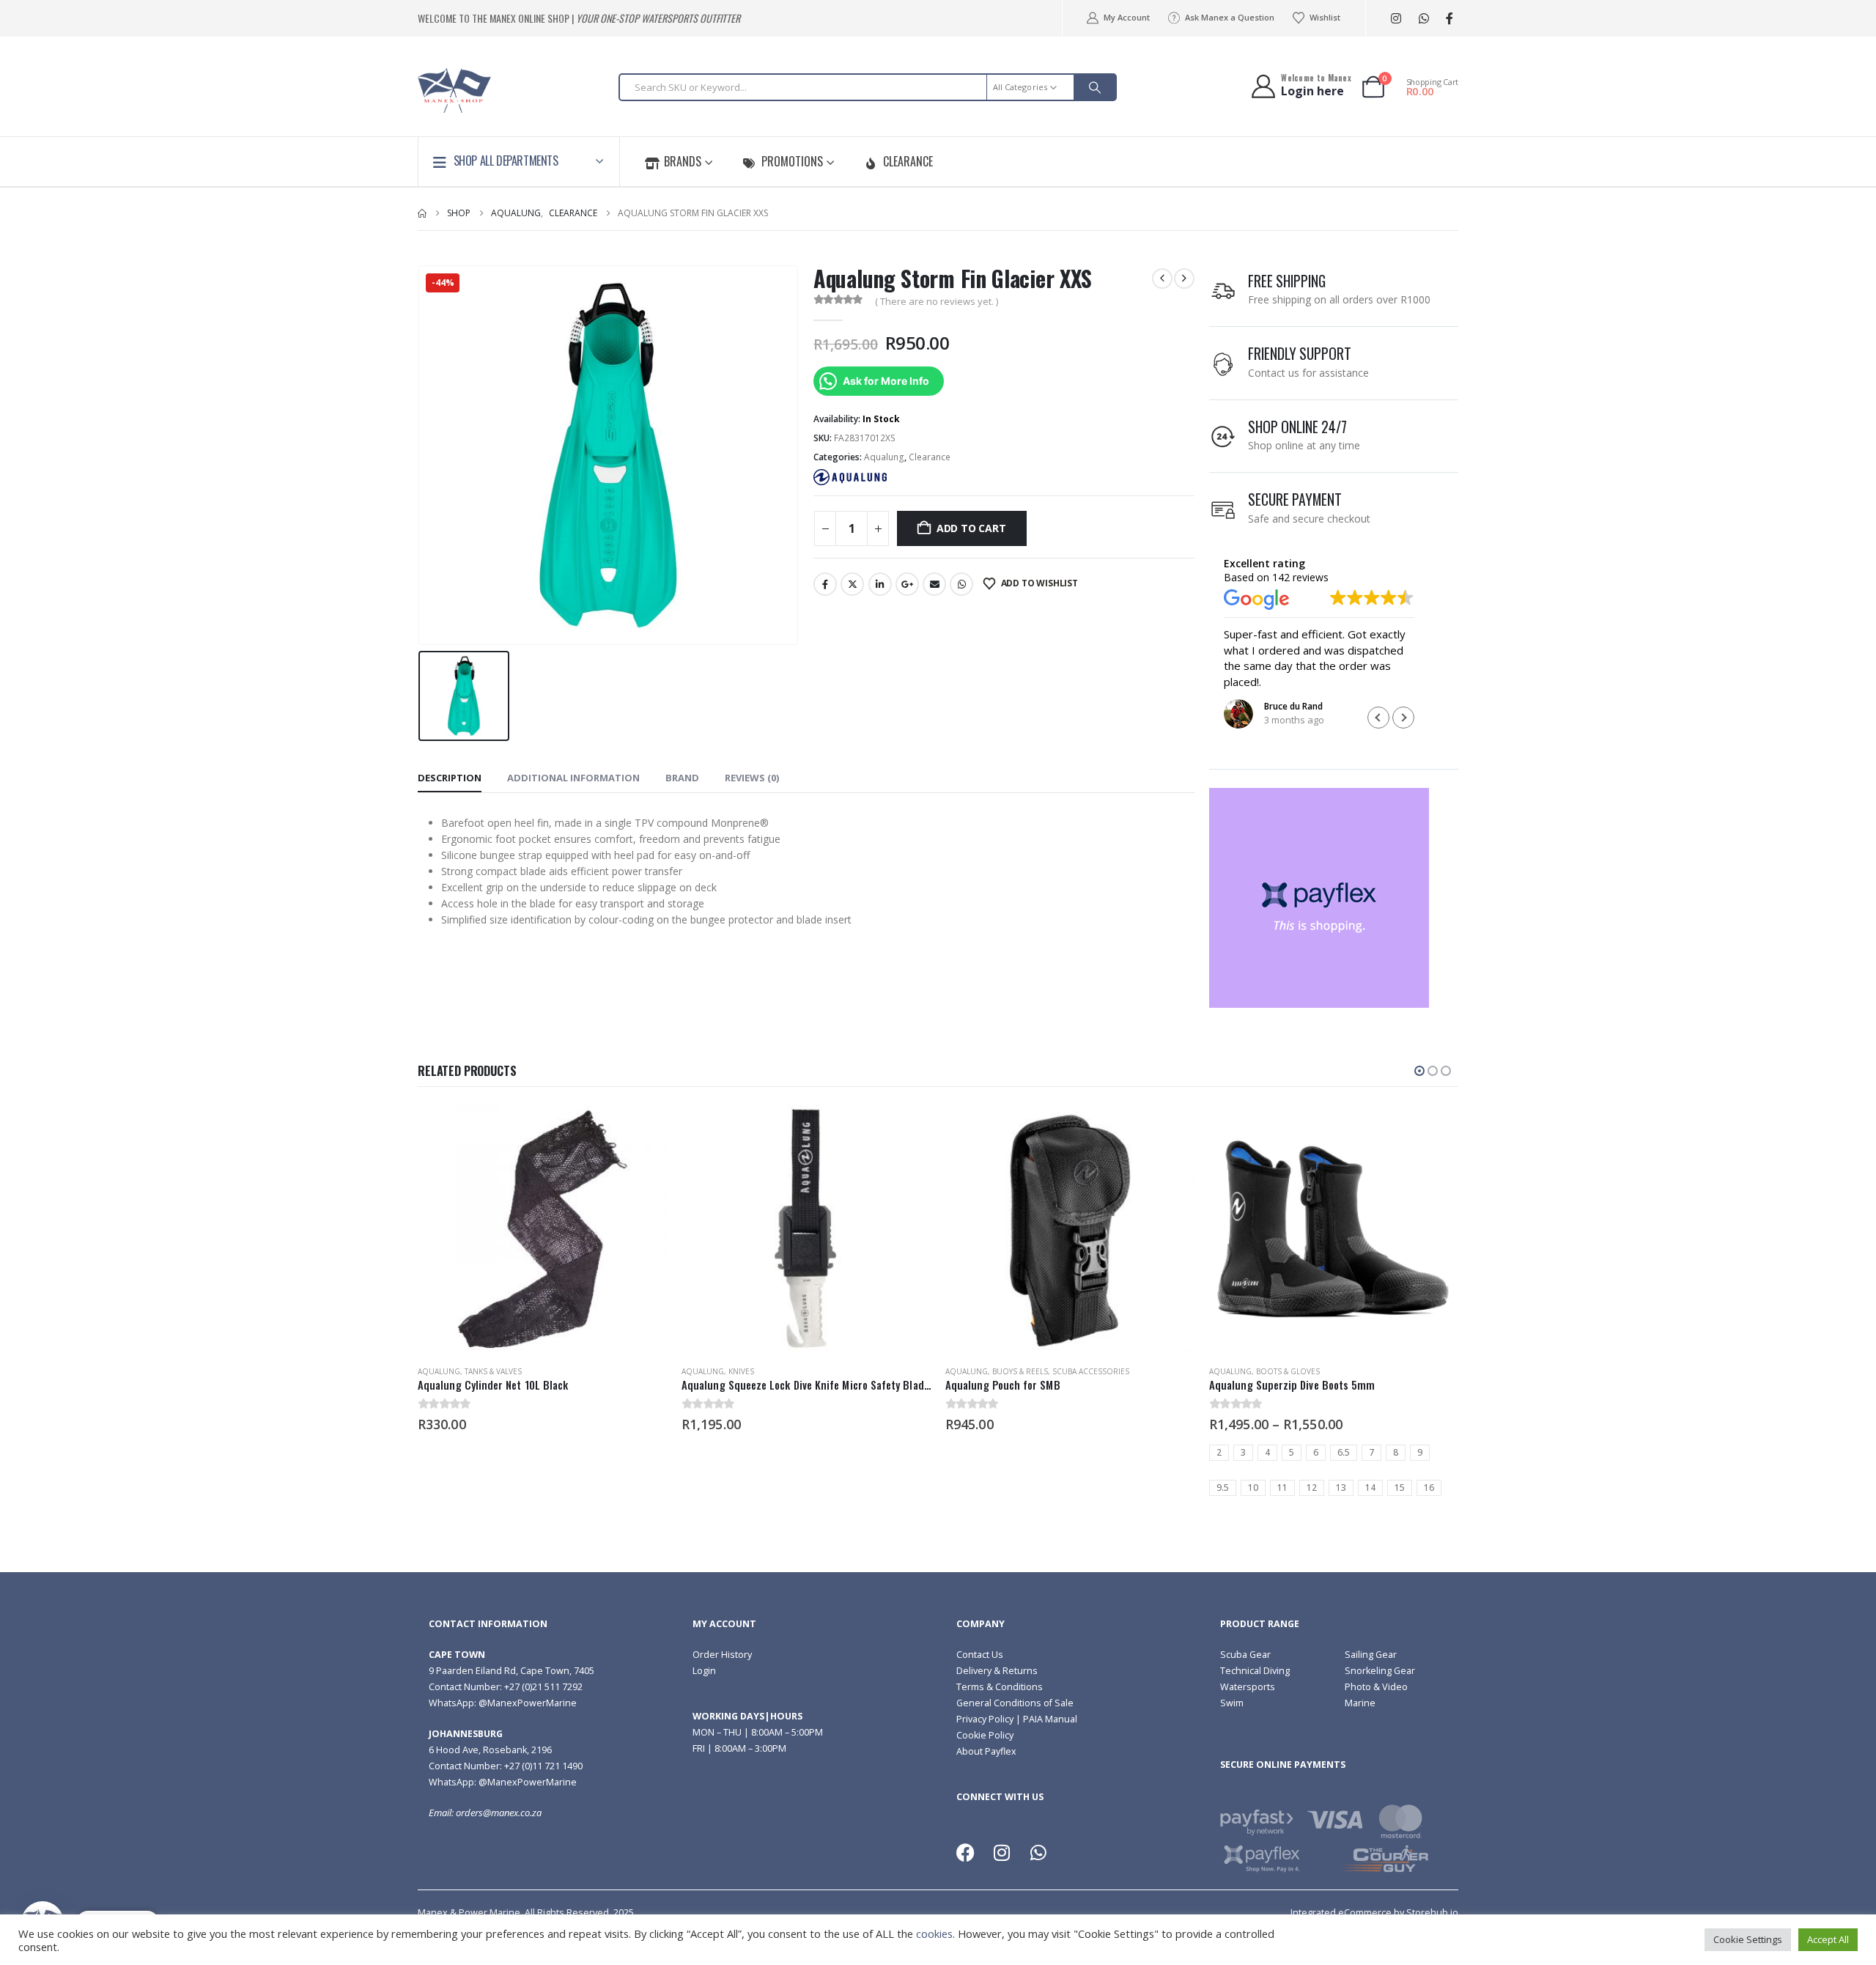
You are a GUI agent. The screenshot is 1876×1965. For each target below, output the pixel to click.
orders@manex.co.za (499, 1813)
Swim (1232, 1703)
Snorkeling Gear (1380, 1671)
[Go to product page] (542, 1229)
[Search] (1095, 87)
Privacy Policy (985, 1719)
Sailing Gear (1371, 1655)
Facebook (825, 584)
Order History (722, 1655)
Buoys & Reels (1020, 1371)
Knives (741, 1371)
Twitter (852, 584)
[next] (1184, 279)
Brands (683, 161)
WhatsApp (961, 584)
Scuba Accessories (1091, 1371)
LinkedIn (880, 584)
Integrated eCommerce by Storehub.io (1374, 1913)
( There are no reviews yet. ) (937, 301)
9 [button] (1420, 1452)
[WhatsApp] (1423, 19)
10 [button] (1253, 1487)
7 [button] (1371, 1452)
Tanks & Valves (493, 1371)
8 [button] (1396, 1452)
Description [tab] (450, 778)
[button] (1403, 718)
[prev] (1162, 279)
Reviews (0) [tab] (752, 778)
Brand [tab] (682, 778)
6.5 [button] (1344, 1452)
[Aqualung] (850, 477)
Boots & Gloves (1288, 1371)
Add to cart (971, 528)
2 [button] (1219, 1452)
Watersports (1248, 1687)
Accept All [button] (1828, 1939)
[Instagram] (1396, 19)
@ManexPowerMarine (528, 1703)
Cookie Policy (985, 1735)
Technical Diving (1255, 1671)
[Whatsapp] (1038, 1853)
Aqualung (884, 457)
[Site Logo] (454, 91)
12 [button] (1312, 1487)
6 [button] (1316, 1452)
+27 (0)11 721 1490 (543, 1766)
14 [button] (1370, 1487)
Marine (1360, 1703)
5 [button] (1292, 1452)
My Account (1126, 17)
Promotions (792, 161)
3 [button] (1243, 1452)
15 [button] (1400, 1487)
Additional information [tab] (573, 778)
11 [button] (1282, 1487)
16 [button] (1429, 1487)
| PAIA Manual (1045, 1719)
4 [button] (1267, 1452)
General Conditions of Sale (1015, 1703)
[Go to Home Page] (422, 213)
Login (704, 1671)
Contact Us (980, 1655)
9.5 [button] (1223, 1487)
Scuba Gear (1245, 1655)
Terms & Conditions (1000, 1687)
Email (934, 584)
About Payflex (986, 1751)
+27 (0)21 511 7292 (543, 1687)
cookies (934, 1933)
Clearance (908, 161)
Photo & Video (1376, 1687)
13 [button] (1341, 1487)
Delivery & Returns (997, 1671)
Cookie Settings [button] (1748, 1939)
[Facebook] (1449, 19)
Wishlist (1325, 17)
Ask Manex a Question (1230, 17)
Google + (907, 584)
